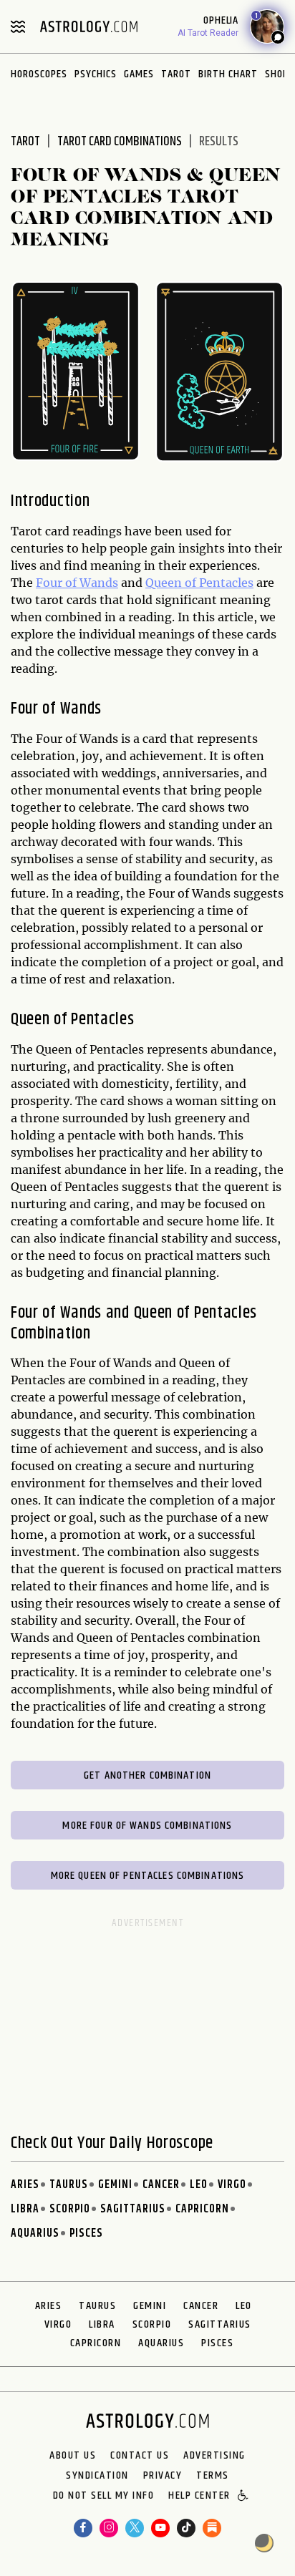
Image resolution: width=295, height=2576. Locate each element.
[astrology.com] (89, 26)
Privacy (163, 2476)
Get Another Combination (147, 1775)
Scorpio (70, 2209)
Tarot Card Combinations (120, 142)
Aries (25, 2185)
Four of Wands (77, 583)
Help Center (199, 2497)
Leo (199, 2185)
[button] (244, 2497)
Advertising (214, 2456)
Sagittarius (133, 2209)
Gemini (115, 2185)
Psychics (96, 74)
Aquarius (35, 2234)
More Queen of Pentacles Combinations (148, 1876)
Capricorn (202, 2209)
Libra (25, 2209)
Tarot (176, 74)
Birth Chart (228, 74)
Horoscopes (39, 74)
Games (139, 74)
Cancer (161, 2185)
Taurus (69, 2185)
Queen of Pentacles (199, 583)
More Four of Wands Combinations (147, 1826)
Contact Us (140, 2456)
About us (73, 2456)
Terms (213, 2476)
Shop (277, 74)
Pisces (86, 2234)
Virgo (232, 2185)
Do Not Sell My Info (104, 2497)
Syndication (97, 2476)
